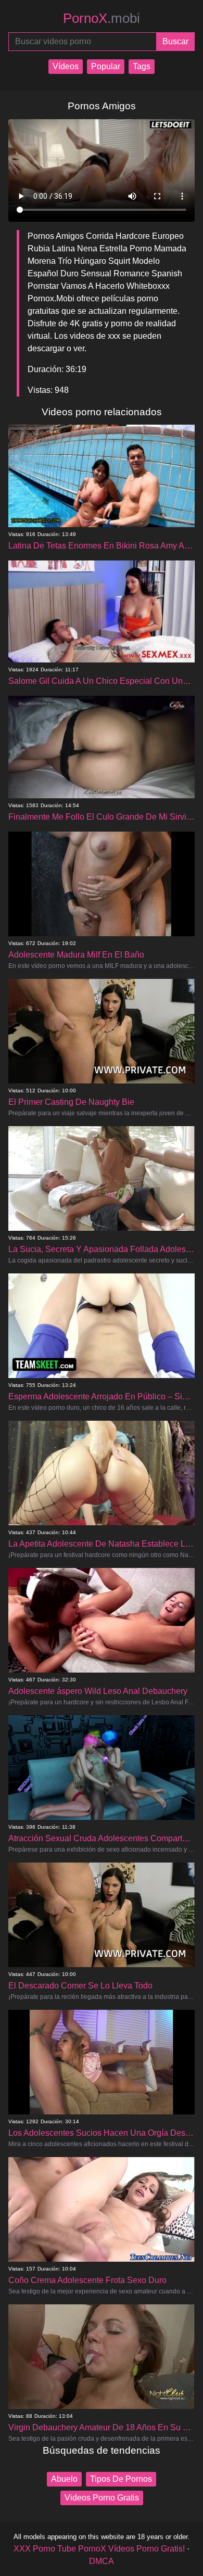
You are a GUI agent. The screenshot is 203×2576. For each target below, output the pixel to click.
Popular (106, 66)
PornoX (102, 18)
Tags (142, 66)
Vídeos (66, 66)
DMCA (102, 2561)
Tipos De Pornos (121, 2479)
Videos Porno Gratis (102, 2498)
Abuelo (64, 2479)
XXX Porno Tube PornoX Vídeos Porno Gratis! (99, 2549)
